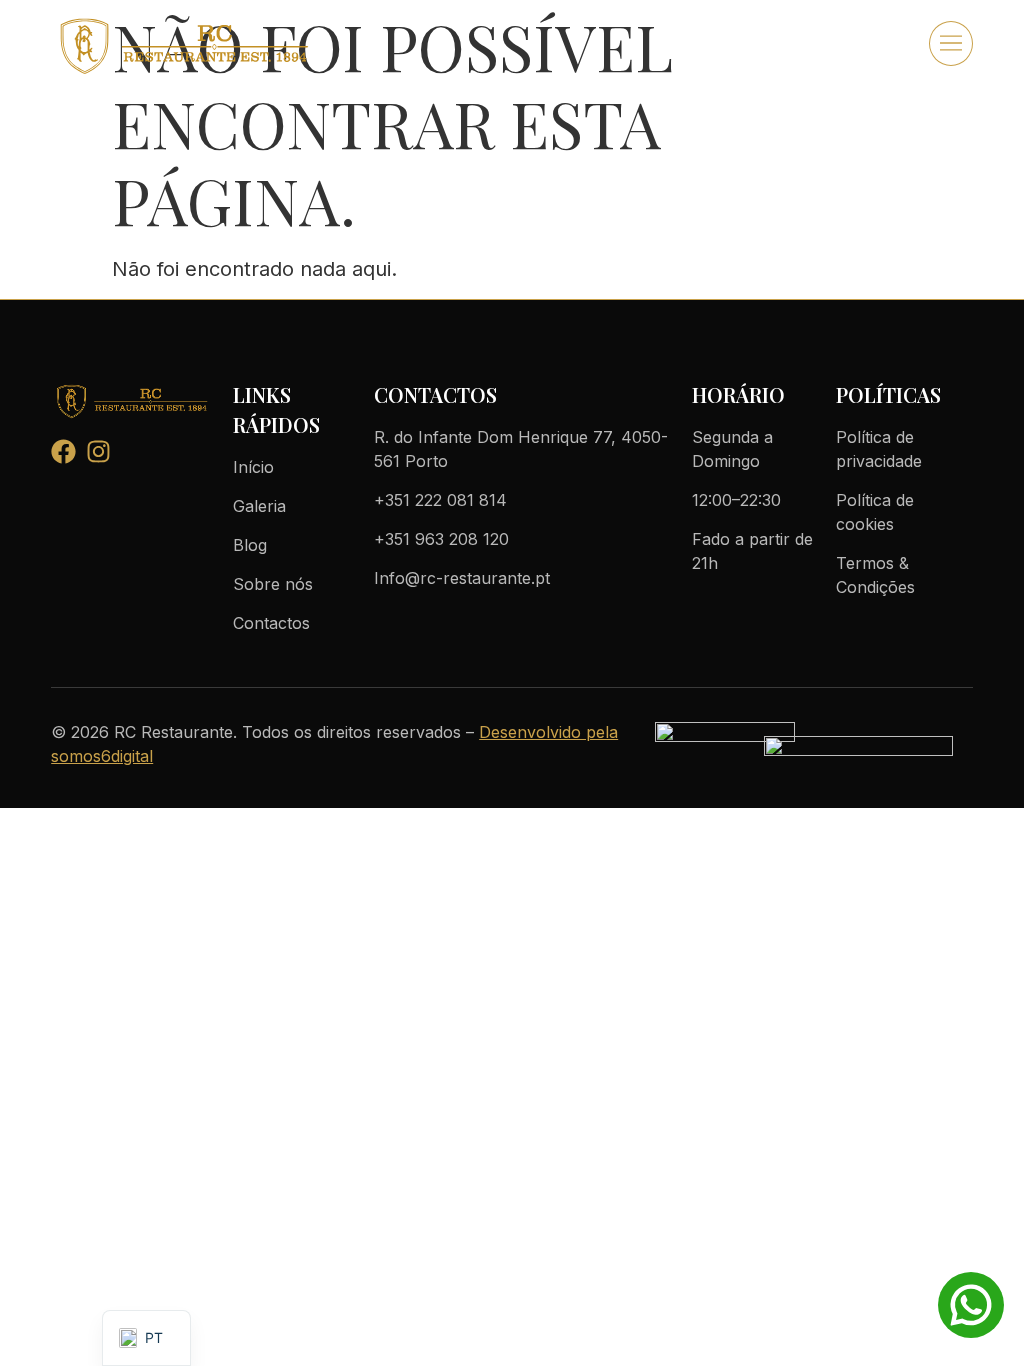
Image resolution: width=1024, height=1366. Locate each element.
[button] (951, 43)
